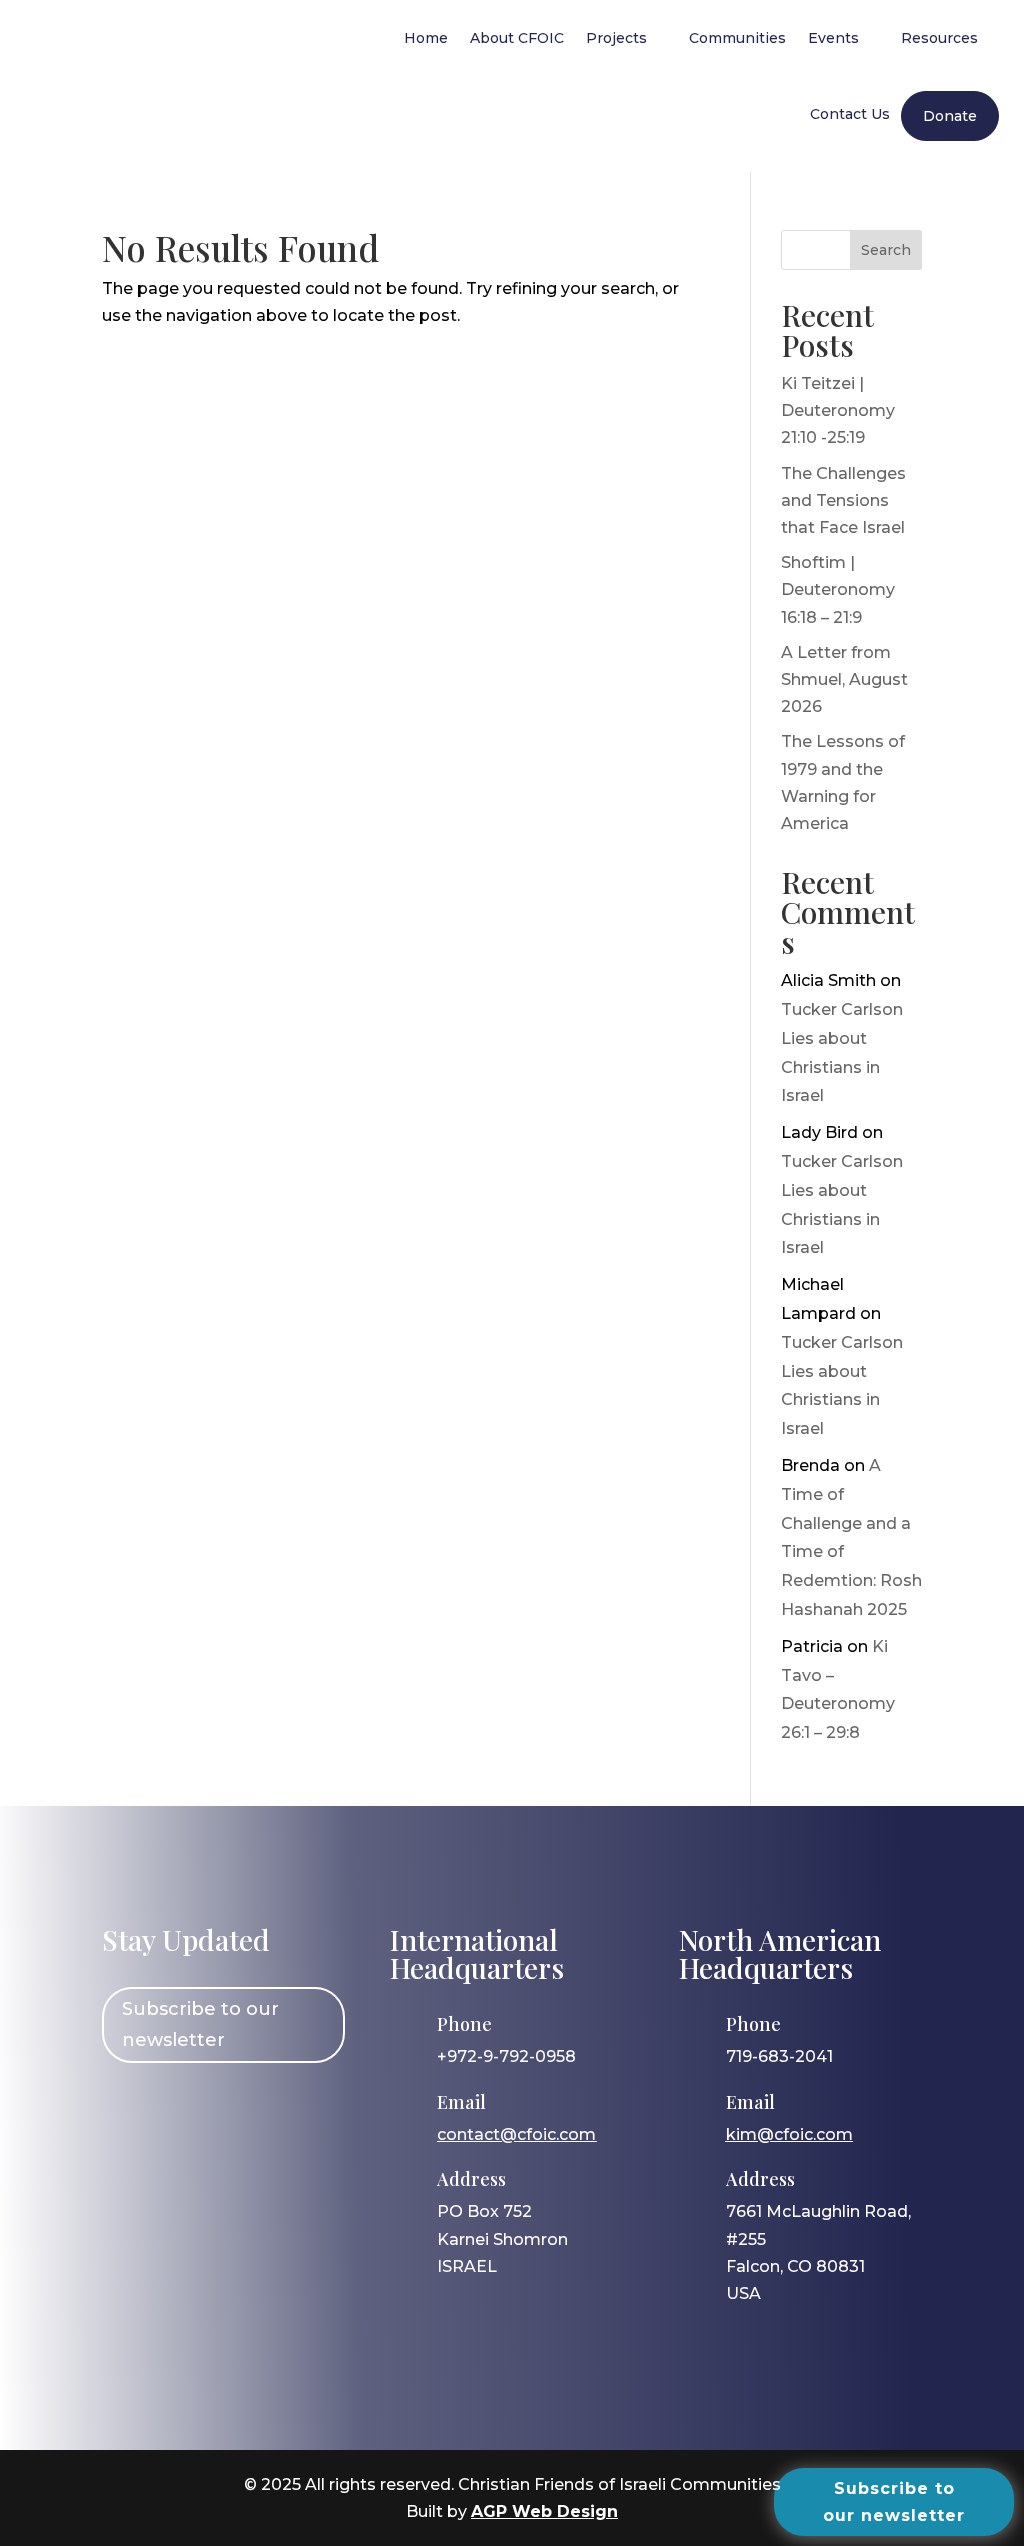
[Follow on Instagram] (185, 2110)
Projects (616, 38)
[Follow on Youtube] (301, 2110)
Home (426, 38)
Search (886, 250)
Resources (939, 38)
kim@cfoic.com (789, 2134)
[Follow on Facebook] (127, 2110)
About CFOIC (517, 38)
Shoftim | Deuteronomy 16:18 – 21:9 (838, 589)
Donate (950, 116)
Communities (737, 38)
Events (833, 38)
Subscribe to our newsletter (200, 2024)
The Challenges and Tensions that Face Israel (843, 500)
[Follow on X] (243, 2110)
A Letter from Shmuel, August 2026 (844, 679)
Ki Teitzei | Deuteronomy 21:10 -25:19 (838, 410)
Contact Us (850, 114)
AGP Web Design (544, 2511)
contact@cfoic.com (516, 2134)
